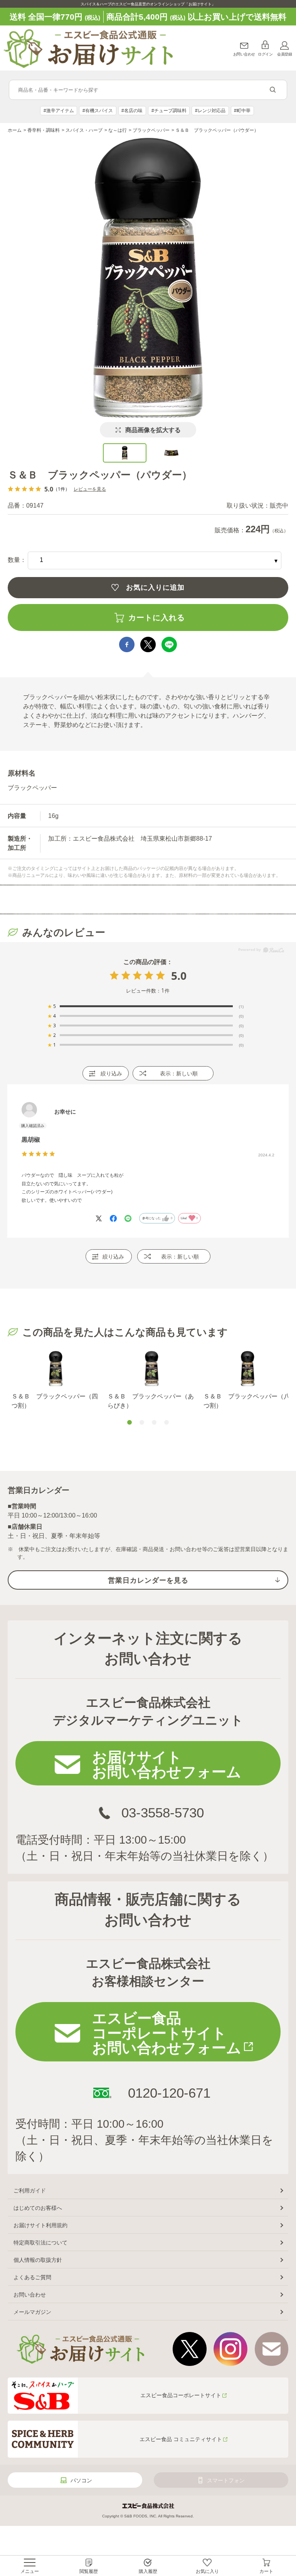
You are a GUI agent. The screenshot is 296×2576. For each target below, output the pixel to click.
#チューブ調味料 (169, 111)
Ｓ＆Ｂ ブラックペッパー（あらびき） (151, 1401)
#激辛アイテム (59, 111)
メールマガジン (32, 2312)
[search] (273, 90)
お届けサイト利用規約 (40, 2225)
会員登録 (284, 54)
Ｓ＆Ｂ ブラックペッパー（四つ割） (55, 1401)
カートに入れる (157, 617)
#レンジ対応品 (210, 111)
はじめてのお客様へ (38, 2208)
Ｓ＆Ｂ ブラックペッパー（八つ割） (247, 1401)
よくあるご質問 (32, 2277)
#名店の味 (132, 111)
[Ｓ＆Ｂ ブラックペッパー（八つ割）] (248, 1369)
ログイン (265, 54)
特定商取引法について (40, 2243)
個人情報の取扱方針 (38, 2260)
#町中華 (242, 111)
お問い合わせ (244, 54)
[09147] (125, 453)
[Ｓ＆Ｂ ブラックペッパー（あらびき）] (152, 1369)
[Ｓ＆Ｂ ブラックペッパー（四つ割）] (56, 1369)
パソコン (81, 2480)
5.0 (179, 976)
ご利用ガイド (30, 2191)
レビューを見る (90, 489)
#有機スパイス (98, 111)
